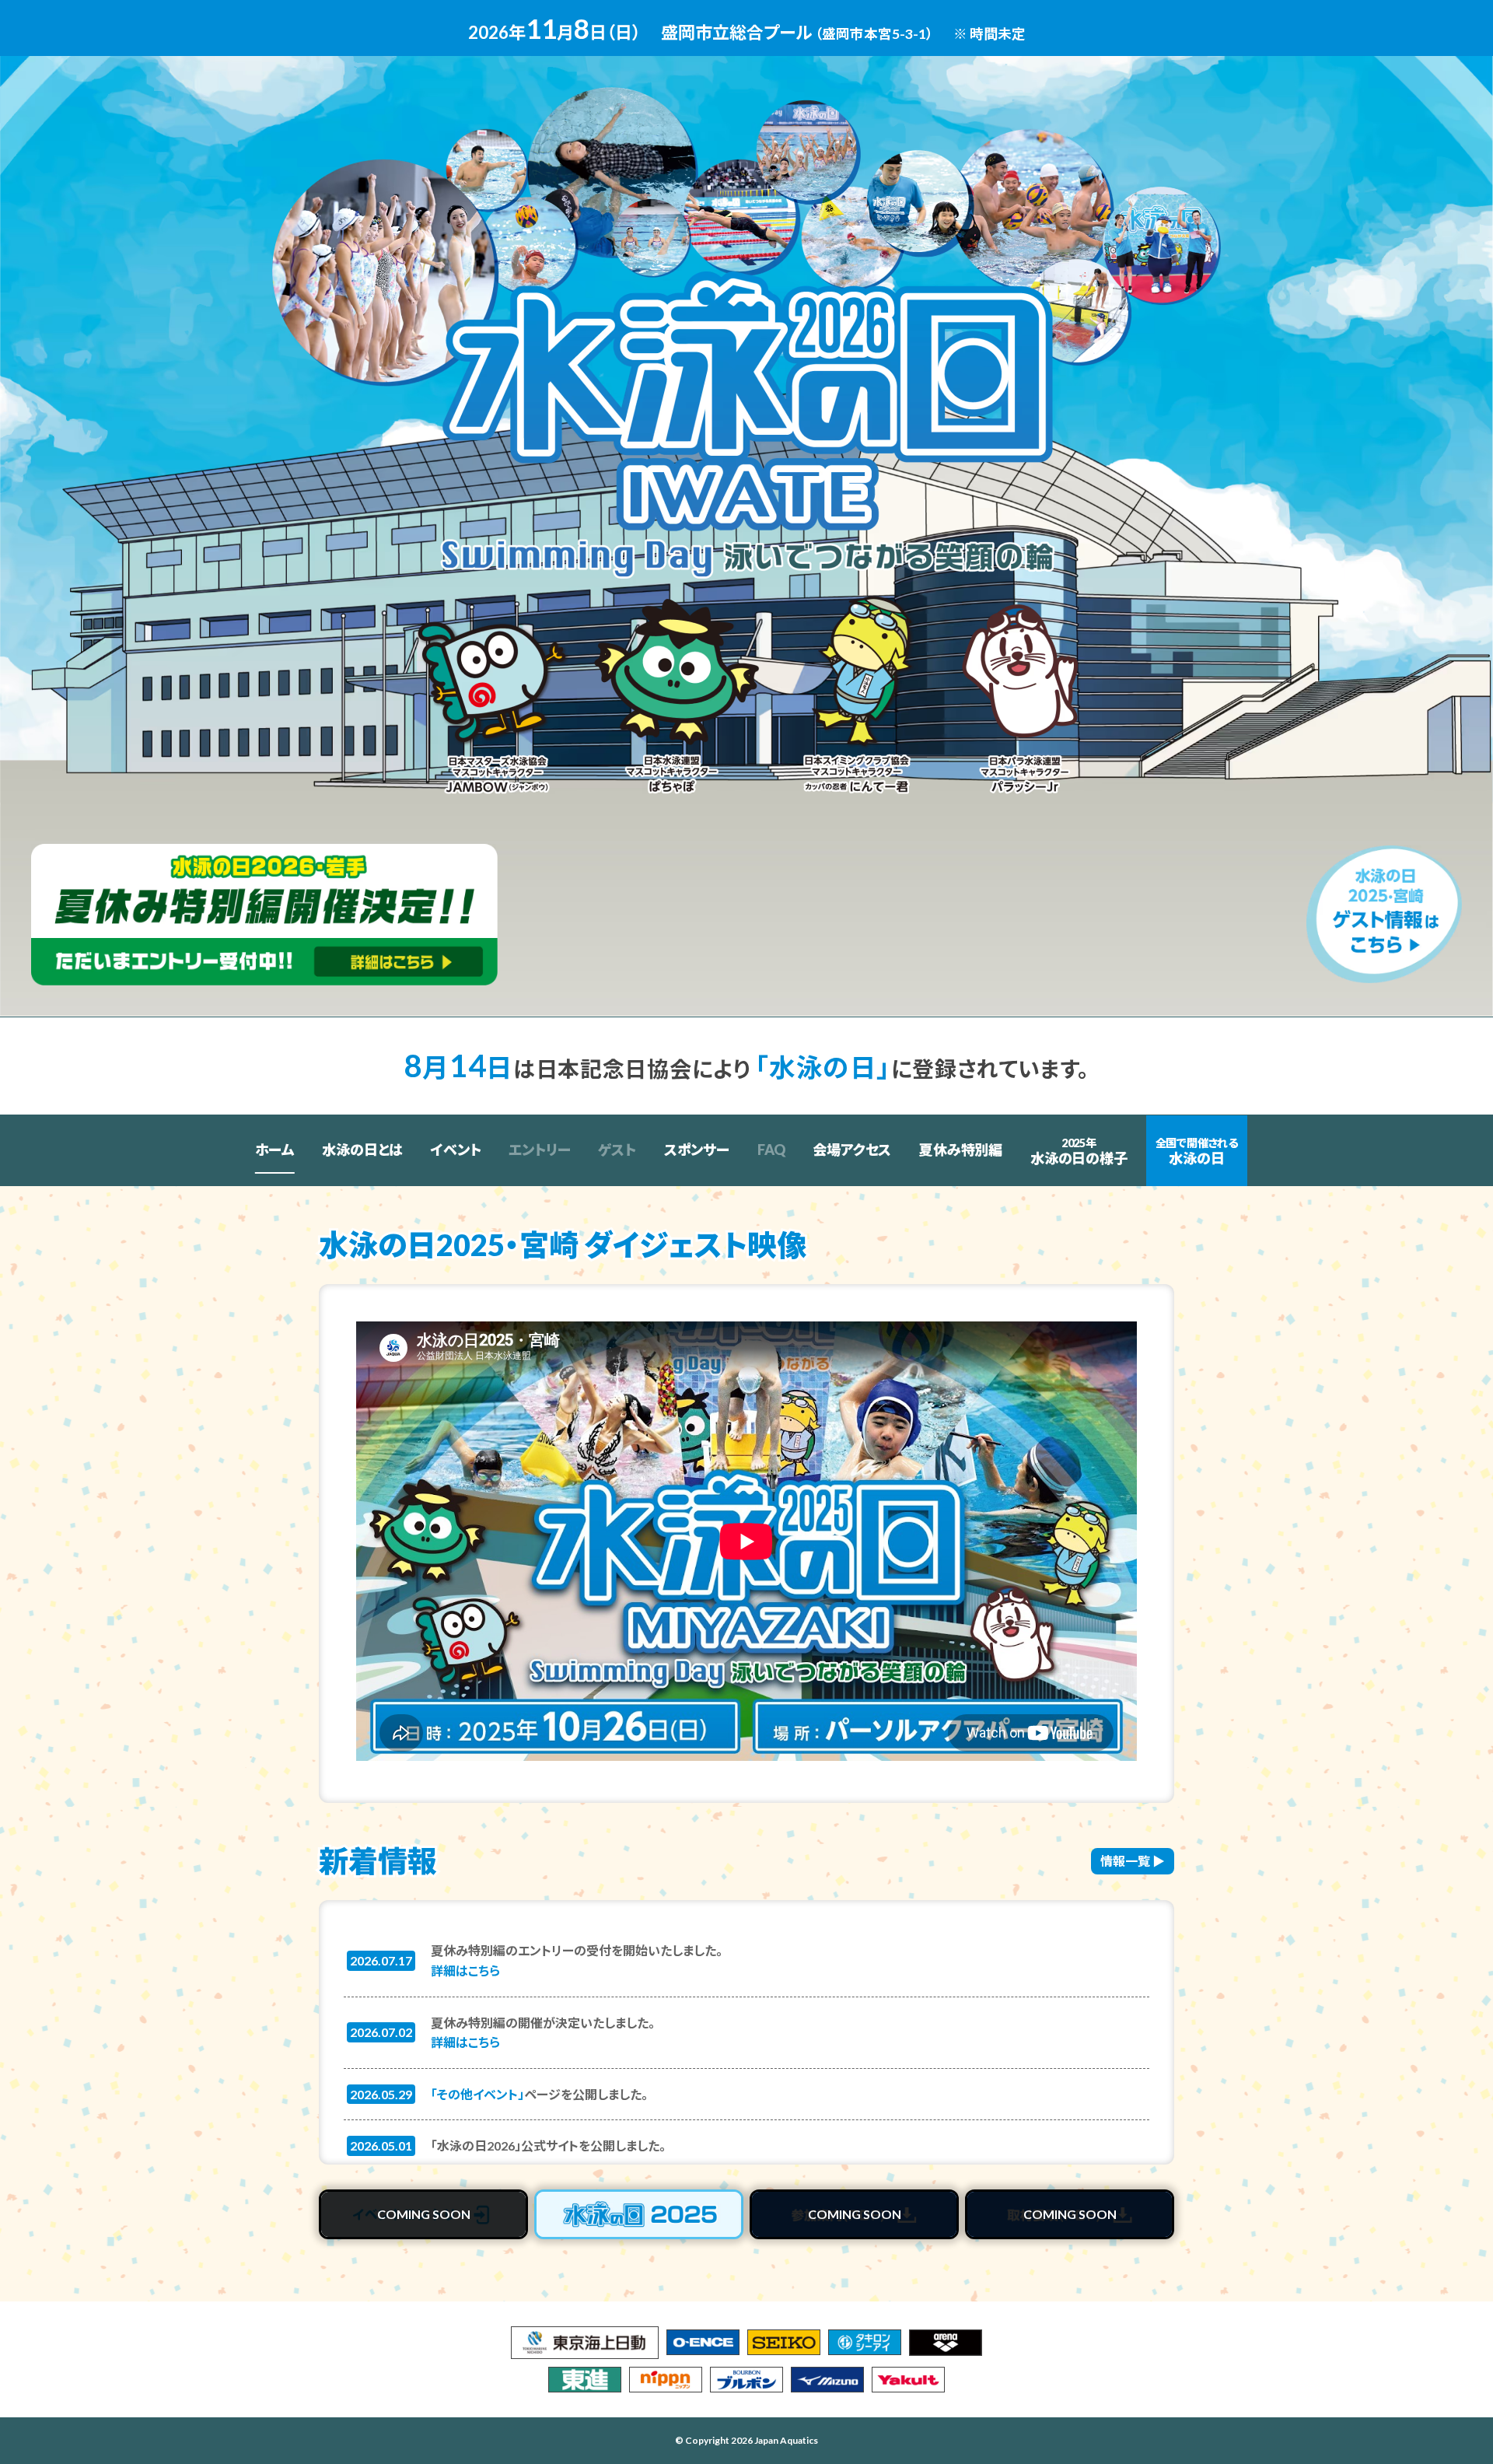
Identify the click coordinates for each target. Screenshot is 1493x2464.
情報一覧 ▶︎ (1133, 1861)
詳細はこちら (465, 1970)
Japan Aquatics (786, 2440)
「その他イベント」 (477, 2094)
